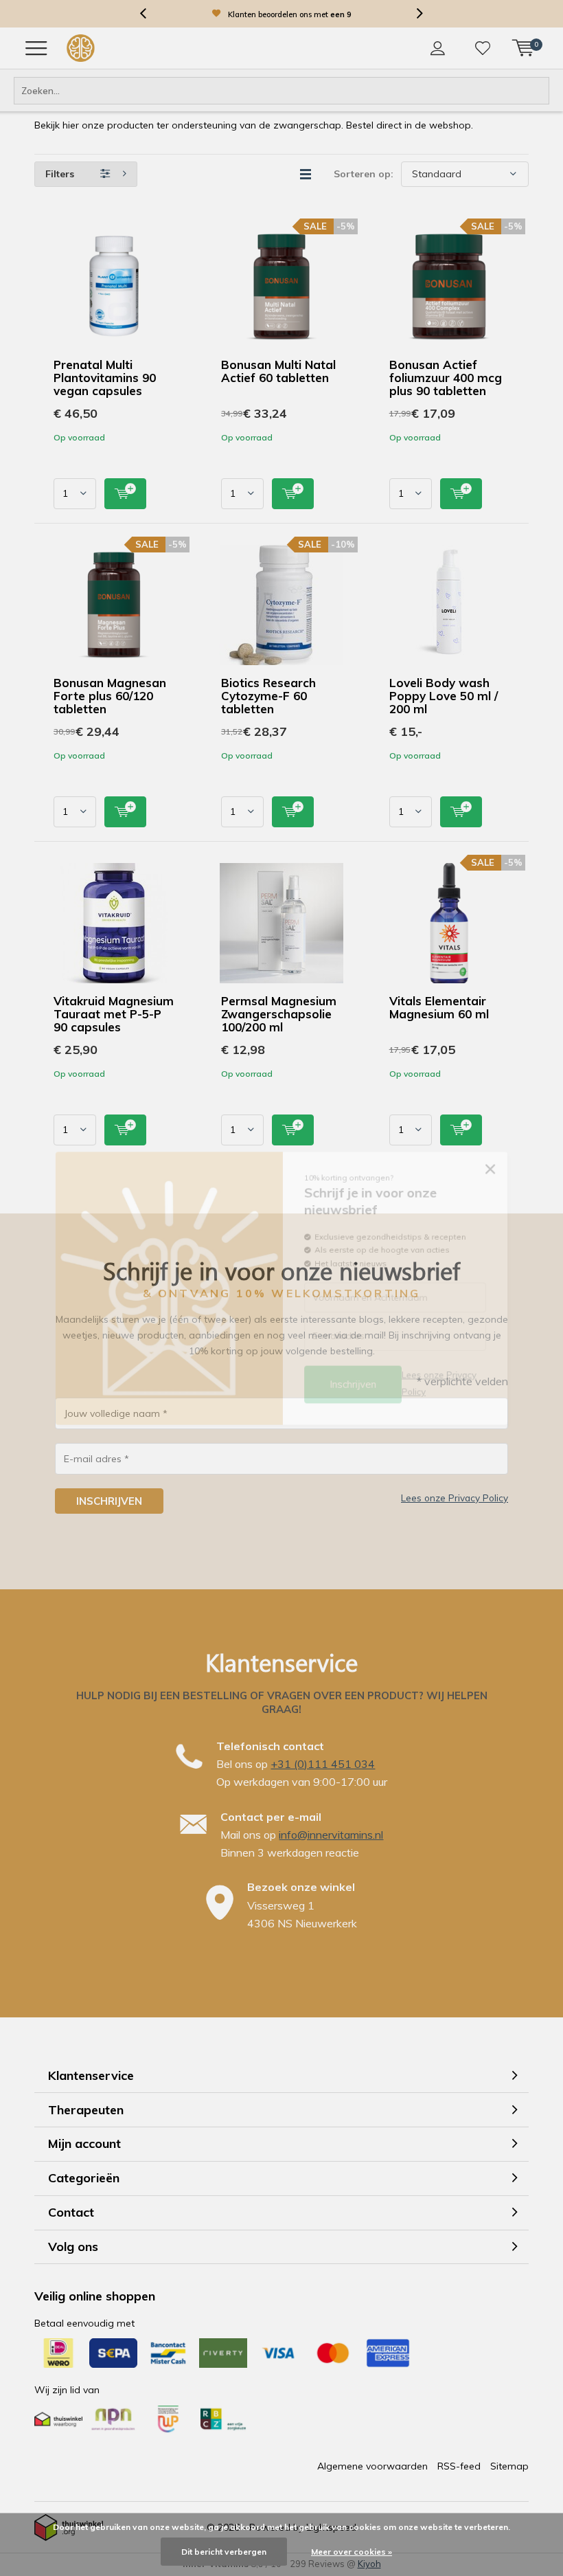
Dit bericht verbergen (224, 2552)
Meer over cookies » (352, 2552)
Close (502, 1162)
